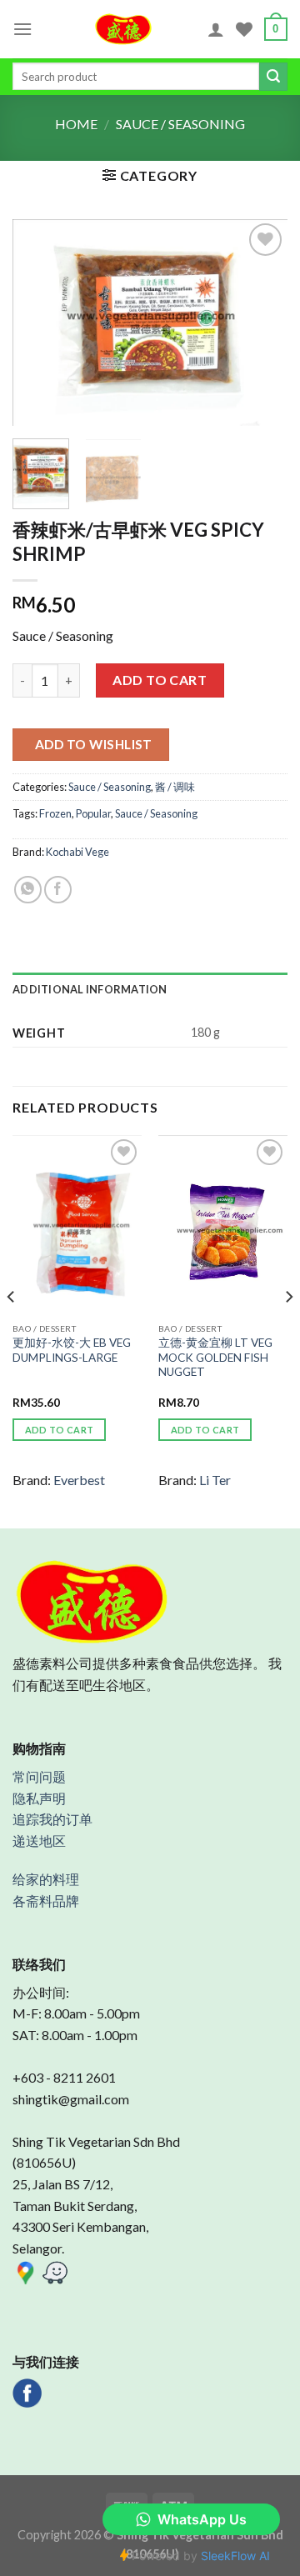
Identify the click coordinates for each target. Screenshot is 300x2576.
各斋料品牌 (46, 1901)
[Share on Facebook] (58, 890)
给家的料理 (46, 1879)
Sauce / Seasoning (180, 124)
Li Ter (215, 1480)
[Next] (261, 323)
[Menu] (22, 29)
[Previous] (39, 323)
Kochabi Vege (77, 852)
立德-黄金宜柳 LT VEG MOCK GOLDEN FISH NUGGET (215, 1357)
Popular (93, 813)
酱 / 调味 (175, 787)
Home (76, 124)
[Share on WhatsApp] (28, 890)
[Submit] (273, 77)
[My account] (216, 29)
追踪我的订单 (52, 1819)
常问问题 (39, 1776)
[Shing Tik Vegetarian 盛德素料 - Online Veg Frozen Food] (124, 29)
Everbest (79, 1480)
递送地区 (39, 1841)
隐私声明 (39, 1798)
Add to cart (160, 680)
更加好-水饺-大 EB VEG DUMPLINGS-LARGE (72, 1350)
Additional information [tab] (90, 989)
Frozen (55, 813)
